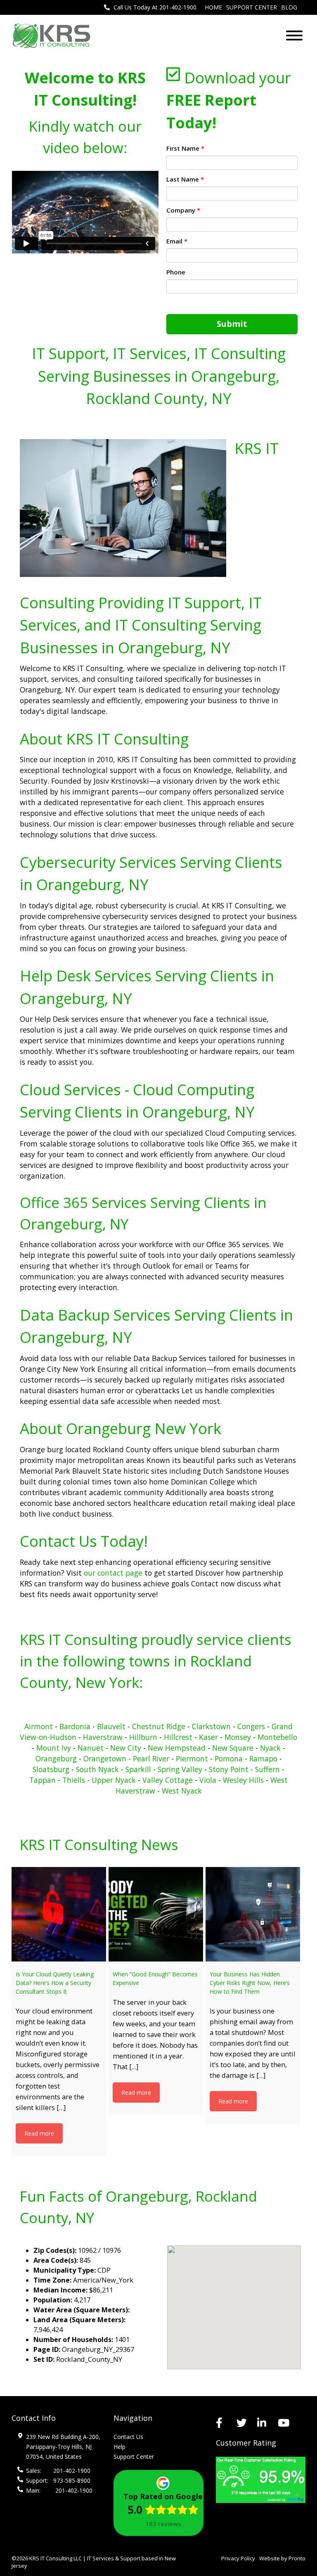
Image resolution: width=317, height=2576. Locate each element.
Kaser (208, 1737)
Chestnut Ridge (160, 1726)
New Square (233, 1748)
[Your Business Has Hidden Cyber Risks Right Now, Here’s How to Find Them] (253, 1914)
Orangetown (105, 1758)
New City (126, 1748)
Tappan (43, 1780)
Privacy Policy (238, 2558)
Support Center (252, 7)
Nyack (270, 1748)
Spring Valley (180, 1769)
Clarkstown (211, 1726)
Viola (208, 1780)
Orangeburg (56, 1758)
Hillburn (143, 1737)
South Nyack (97, 1769)
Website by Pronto (282, 2558)
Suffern (267, 1769)
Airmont (39, 1726)
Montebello (277, 1737)
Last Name (185, 179)
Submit (232, 324)
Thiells (74, 1780)
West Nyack (182, 1791)
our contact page (114, 1573)
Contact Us (128, 2437)
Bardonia (75, 1726)
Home (213, 7)
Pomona (229, 1758)
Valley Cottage (168, 1780)
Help (119, 2447)
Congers (251, 1726)
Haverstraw (103, 1737)
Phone (176, 272)
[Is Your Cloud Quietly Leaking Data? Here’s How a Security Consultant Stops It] (59, 1914)
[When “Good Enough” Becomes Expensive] (156, 1914)
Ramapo (263, 1758)
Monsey (238, 1737)
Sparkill (138, 1769)
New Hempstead (177, 1748)
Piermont (192, 1758)
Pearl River (151, 1758)
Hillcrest (178, 1737)
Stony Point (229, 1769)
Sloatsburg (51, 1769)
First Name (185, 148)
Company (183, 210)
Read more (39, 2133)
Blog (289, 7)
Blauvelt (111, 1726)
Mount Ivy (54, 1748)
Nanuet (91, 1748)
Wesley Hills (243, 1780)
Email (177, 241)
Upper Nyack (114, 1780)
